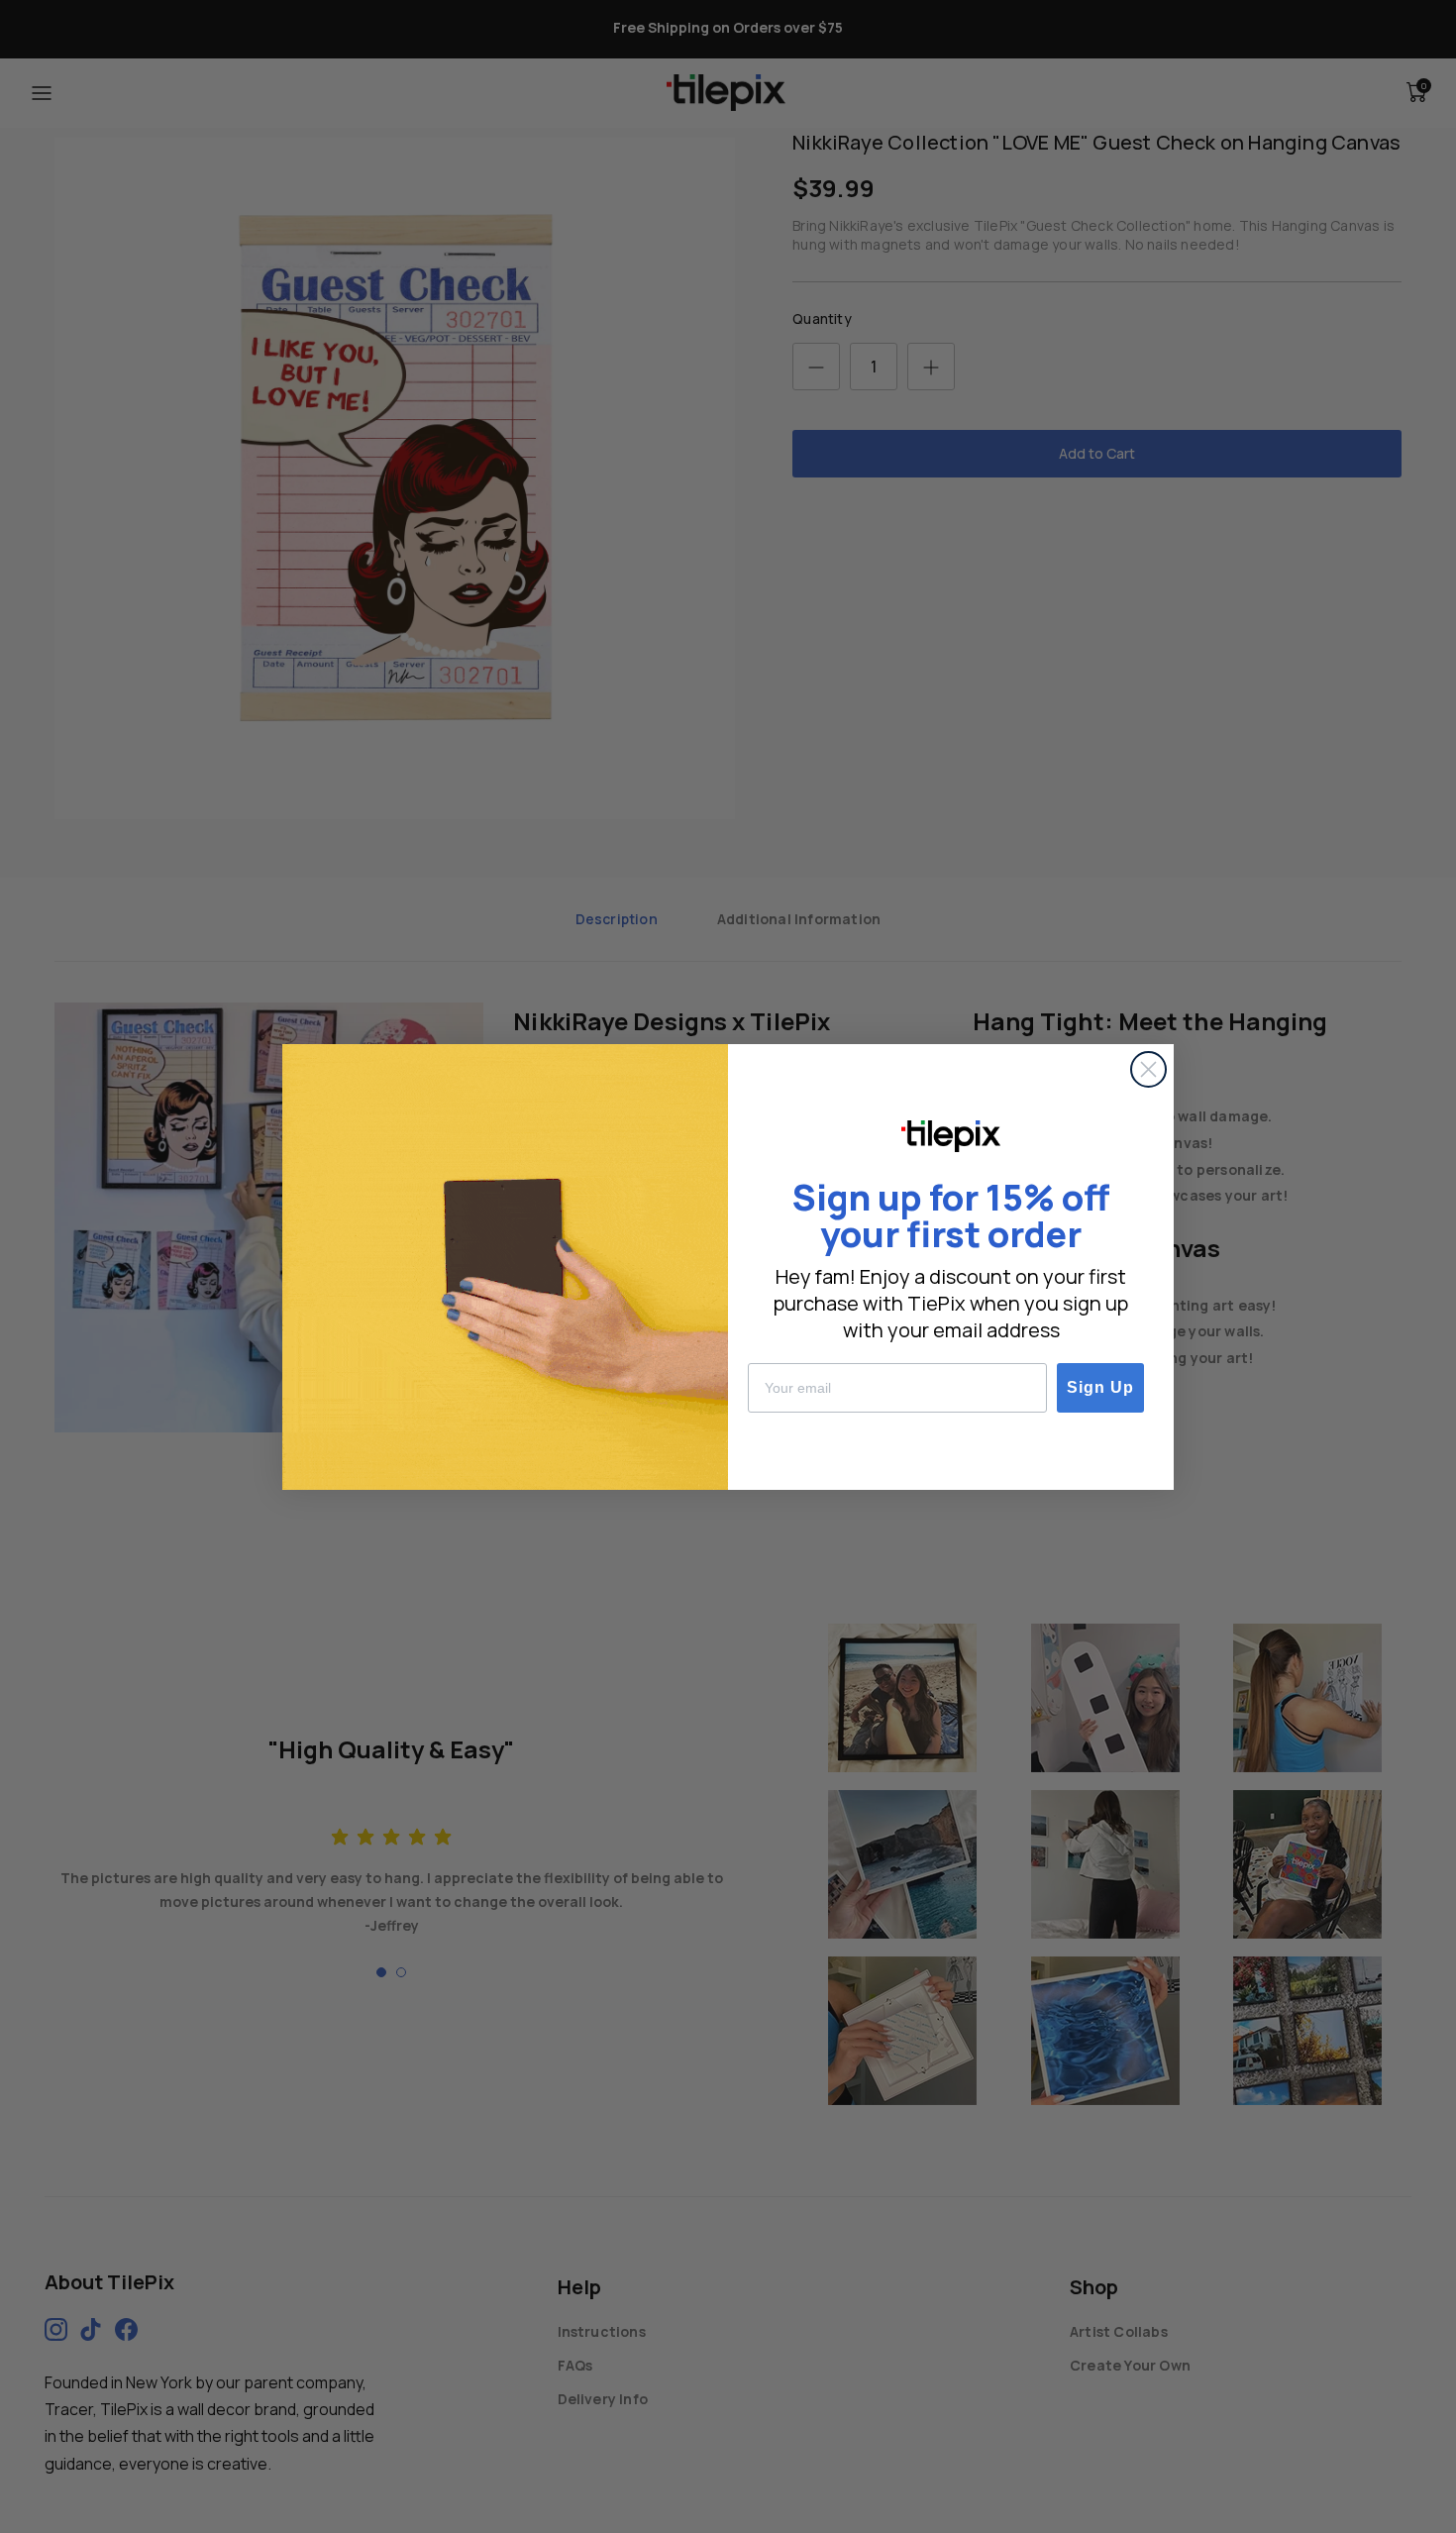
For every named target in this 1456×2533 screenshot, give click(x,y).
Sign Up (1100, 1387)
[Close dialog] (1148, 1069)
